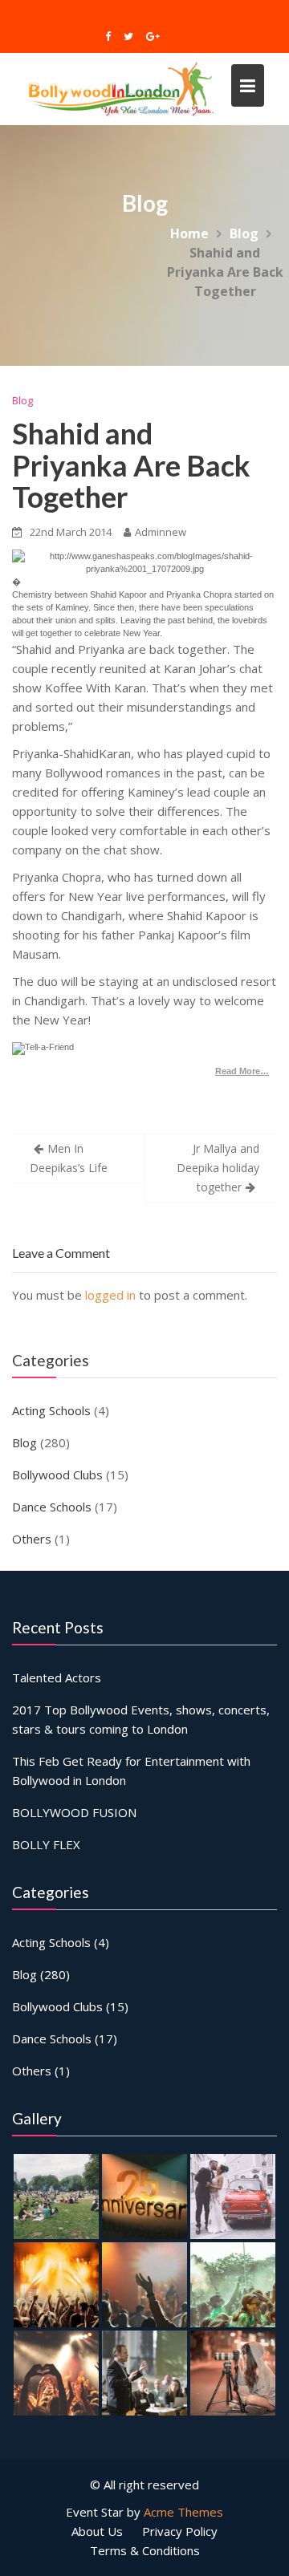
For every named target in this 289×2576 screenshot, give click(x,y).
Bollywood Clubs (57, 1475)
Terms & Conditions (145, 2550)
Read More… (242, 1071)
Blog (22, 400)
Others (32, 1539)
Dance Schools (52, 1507)
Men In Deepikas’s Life (69, 1158)
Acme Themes (183, 2512)
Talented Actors (57, 1677)
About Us (97, 2531)
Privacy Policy (180, 2531)
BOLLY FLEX (46, 1844)
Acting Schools (51, 1410)
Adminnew (161, 532)
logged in (110, 1295)
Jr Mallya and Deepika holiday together (218, 1168)
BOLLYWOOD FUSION (74, 1812)
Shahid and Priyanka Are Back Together (131, 465)
